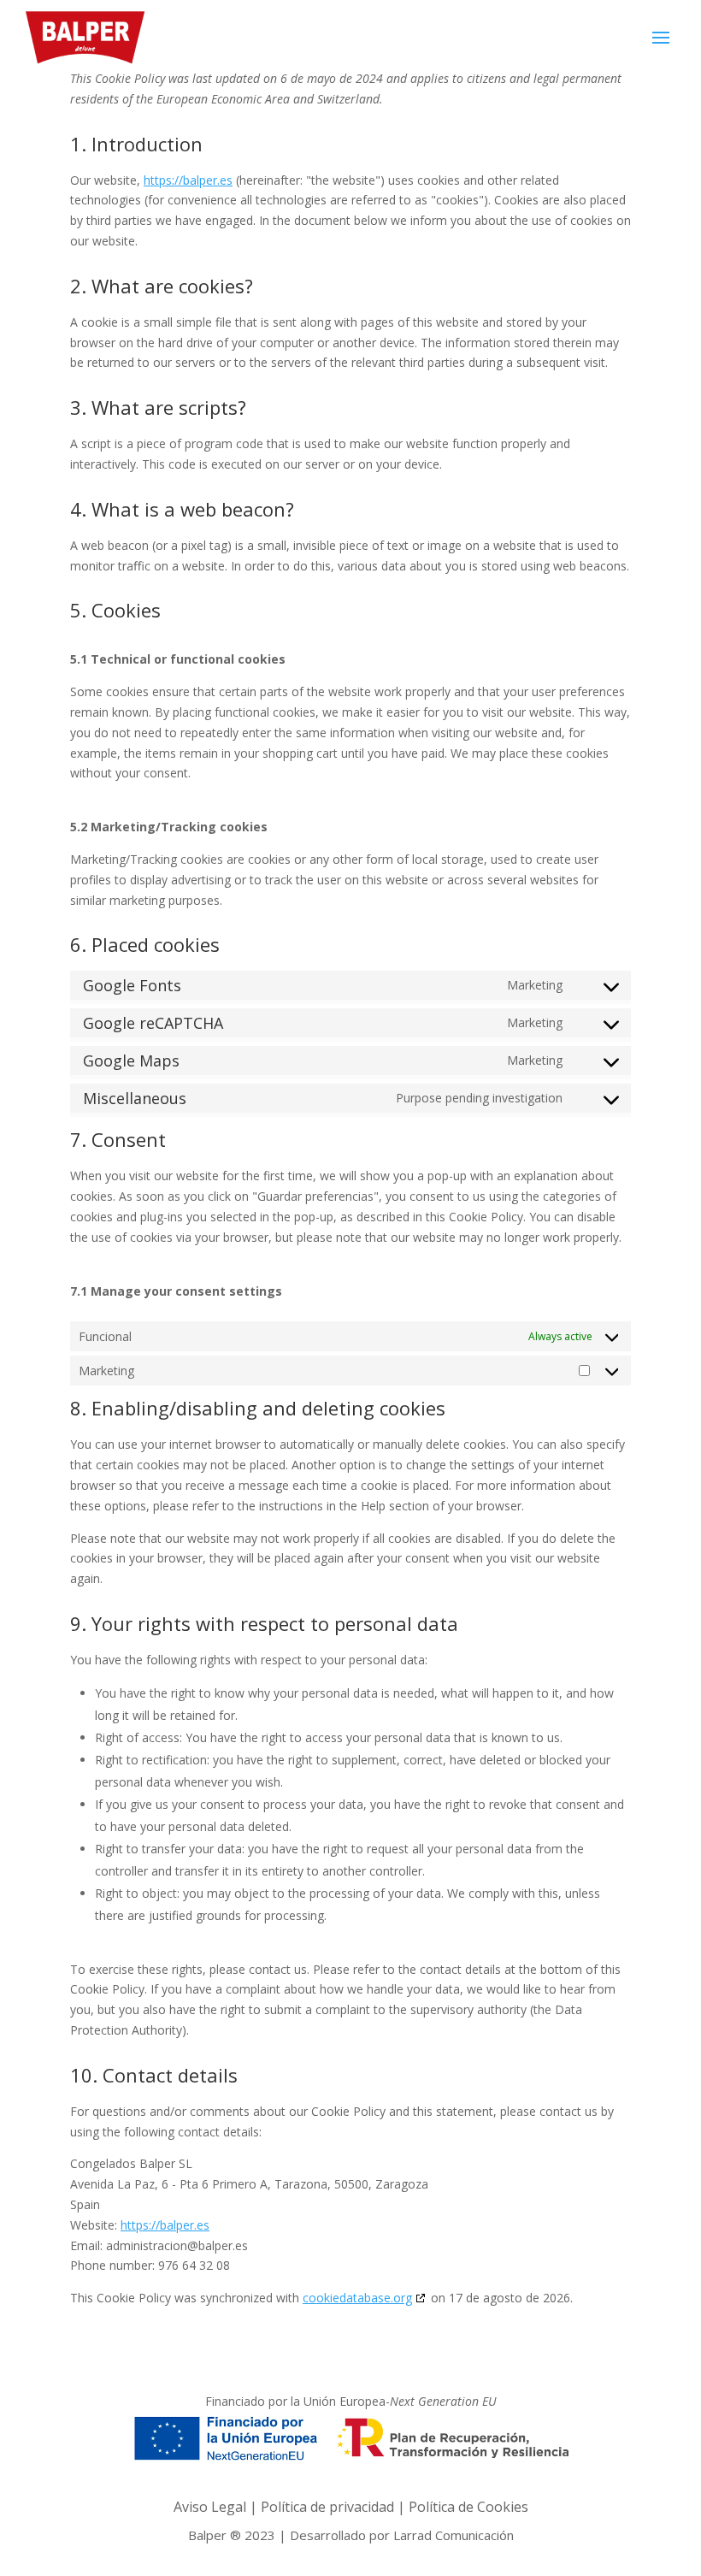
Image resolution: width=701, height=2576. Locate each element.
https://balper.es (188, 180)
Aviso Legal (210, 2507)
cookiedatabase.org (357, 2298)
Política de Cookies (468, 2507)
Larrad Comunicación (454, 2535)
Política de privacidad (327, 2507)
